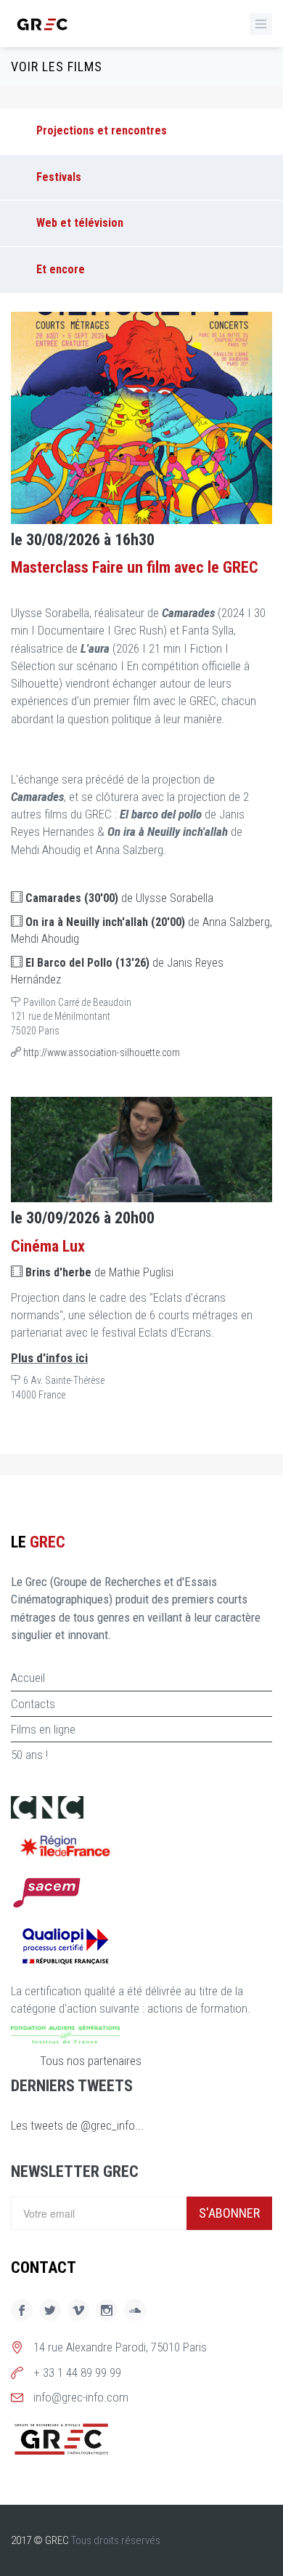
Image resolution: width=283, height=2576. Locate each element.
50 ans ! (29, 1755)
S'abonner (229, 2213)
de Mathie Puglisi (99, 1272)
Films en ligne (43, 1729)
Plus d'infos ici (49, 1358)
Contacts (33, 1704)
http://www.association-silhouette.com (101, 1052)
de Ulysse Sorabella (119, 898)
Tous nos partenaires (91, 2061)
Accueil (28, 1678)
